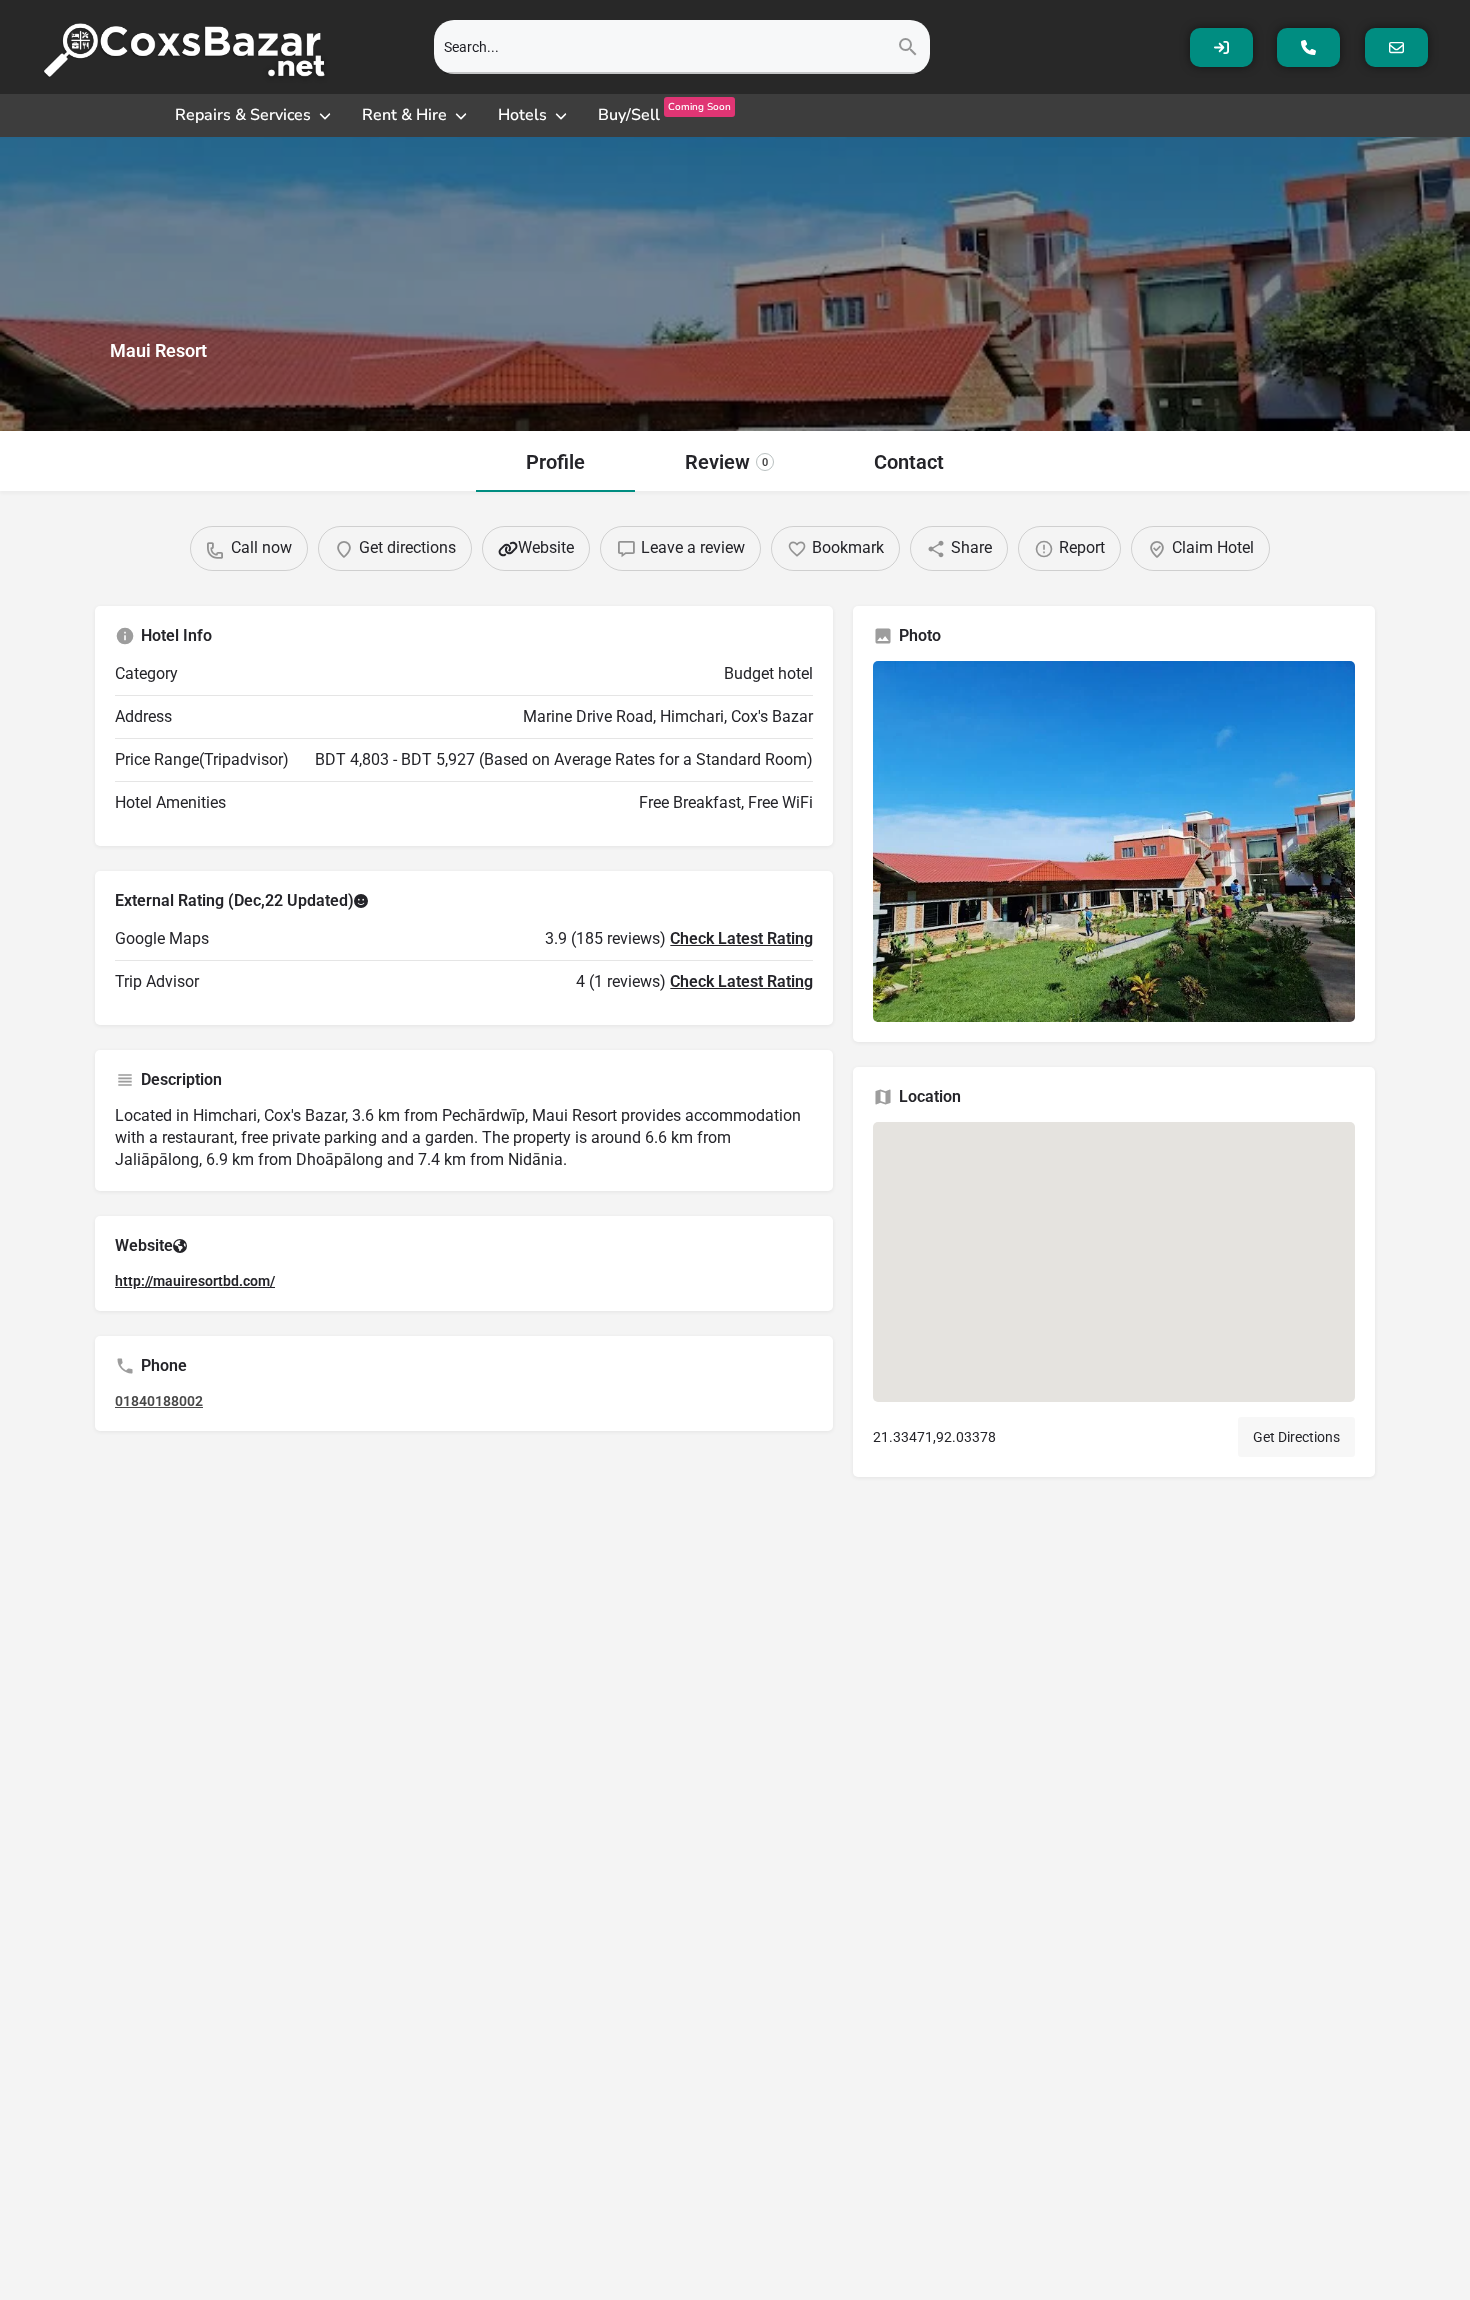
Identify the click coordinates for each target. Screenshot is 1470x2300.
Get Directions (1296, 1437)
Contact (909, 462)
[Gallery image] (1114, 841)
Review (726, 462)
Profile (555, 462)
